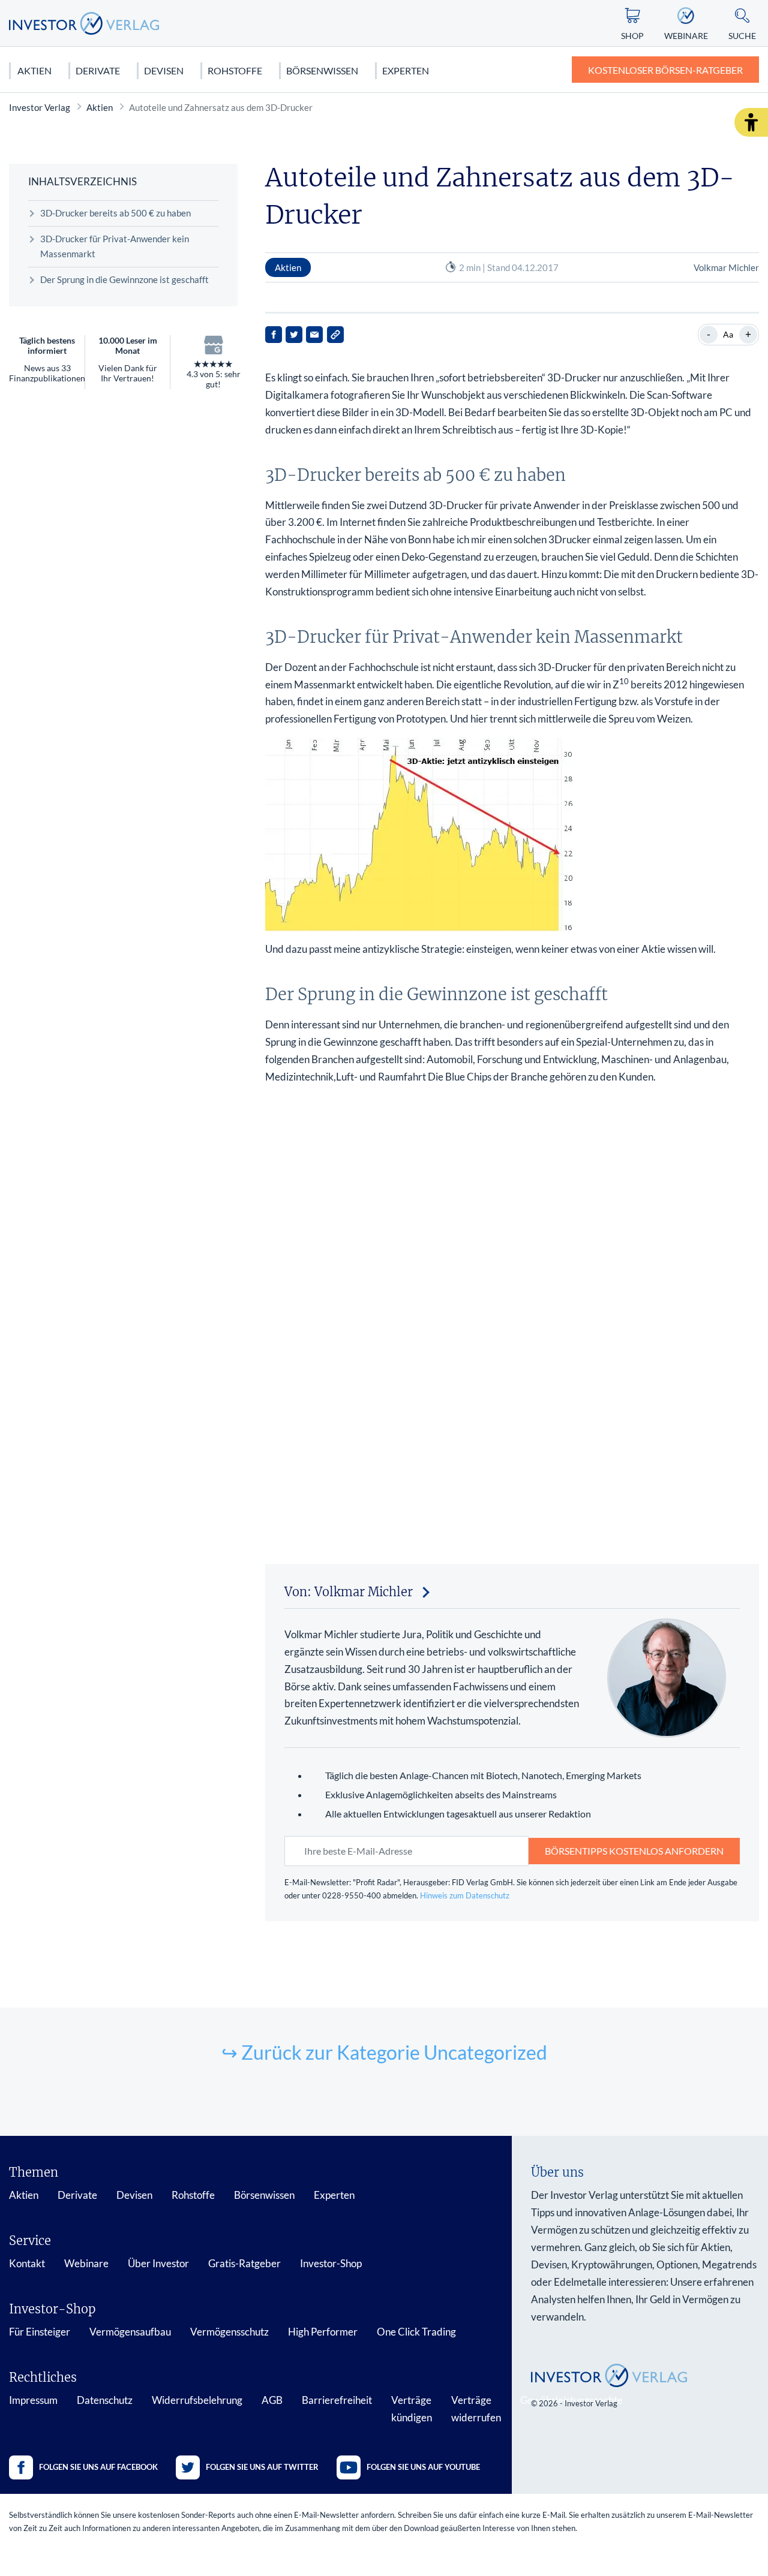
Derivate (98, 70)
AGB (272, 2400)
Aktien (34, 70)
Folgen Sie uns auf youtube (423, 2467)
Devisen (164, 70)
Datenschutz (105, 2400)
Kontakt (27, 2263)
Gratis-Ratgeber (244, 2263)
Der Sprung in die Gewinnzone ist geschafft (124, 279)
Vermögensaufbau (130, 2332)
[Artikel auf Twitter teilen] (294, 335)
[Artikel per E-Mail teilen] (314, 335)
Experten (406, 70)
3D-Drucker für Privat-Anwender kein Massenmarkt (115, 246)
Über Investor (158, 2263)
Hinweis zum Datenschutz (465, 1895)
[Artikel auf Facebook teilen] (274, 335)
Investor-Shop (331, 2263)
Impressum (33, 2400)
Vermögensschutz (229, 2332)
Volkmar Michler (726, 267)
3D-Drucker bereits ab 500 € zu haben (115, 213)
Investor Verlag (40, 107)
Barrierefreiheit (337, 2400)
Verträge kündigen (412, 2409)
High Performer (323, 2332)
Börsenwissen (322, 70)
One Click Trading (416, 2332)
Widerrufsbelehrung (197, 2400)
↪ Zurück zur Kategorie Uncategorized (384, 2052)
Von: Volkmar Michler (349, 1592)
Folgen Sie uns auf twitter (262, 2467)
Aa (728, 334)
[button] (751, 122)
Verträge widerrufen (476, 2409)
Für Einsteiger (40, 2332)
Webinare (86, 2263)
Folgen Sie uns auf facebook (98, 2467)
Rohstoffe (235, 70)
